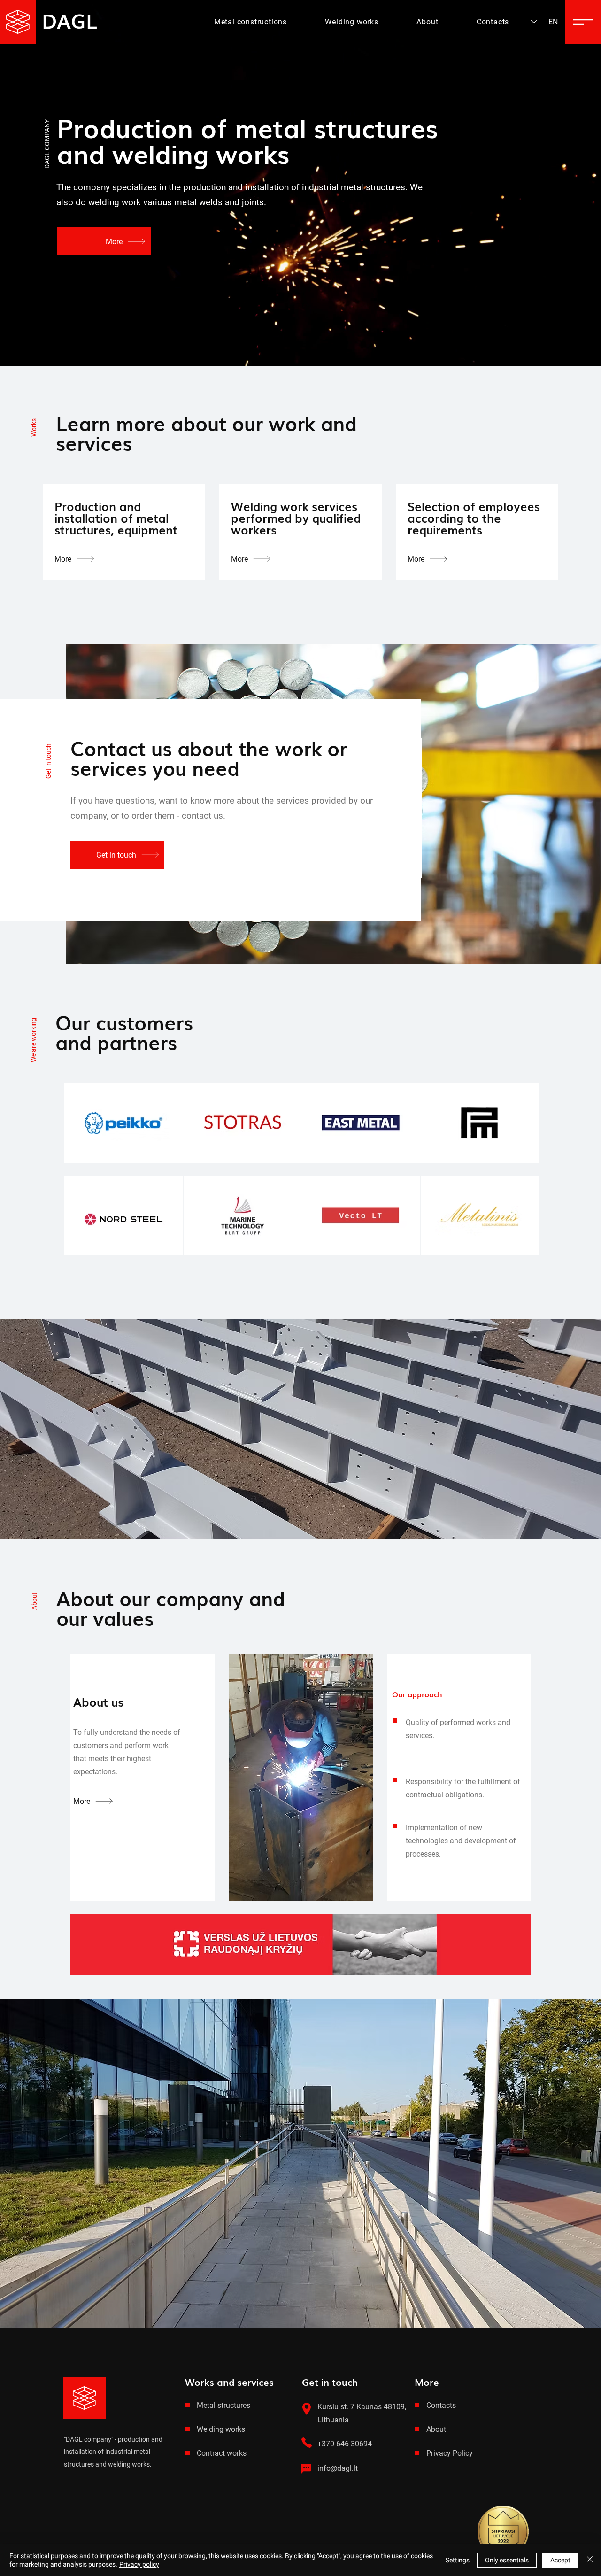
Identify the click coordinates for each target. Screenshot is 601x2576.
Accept (560, 2560)
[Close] (590, 2560)
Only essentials (507, 2560)
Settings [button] (458, 2560)
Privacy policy (139, 2564)
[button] (583, 22)
